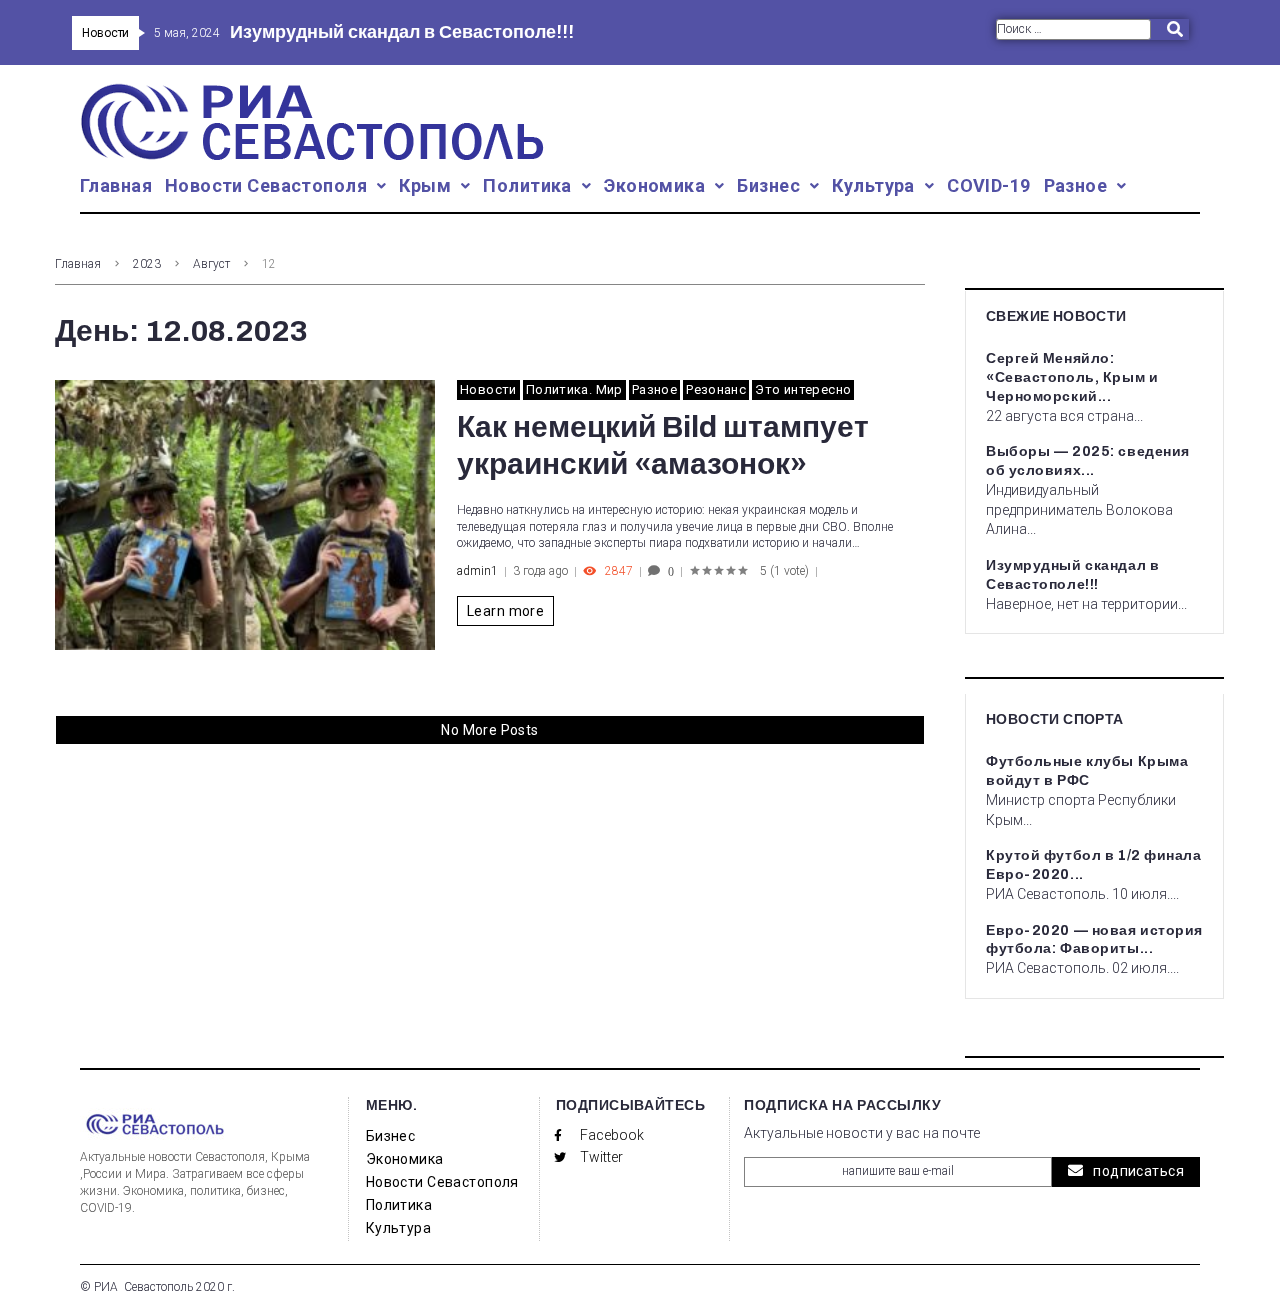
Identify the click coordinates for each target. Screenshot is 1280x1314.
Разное (654, 389)
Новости (488, 389)
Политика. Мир (574, 389)
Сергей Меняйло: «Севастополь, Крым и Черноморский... (1072, 377)
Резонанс (716, 389)
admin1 (477, 571)
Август (211, 264)
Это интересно (803, 389)
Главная (78, 264)
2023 (147, 264)
